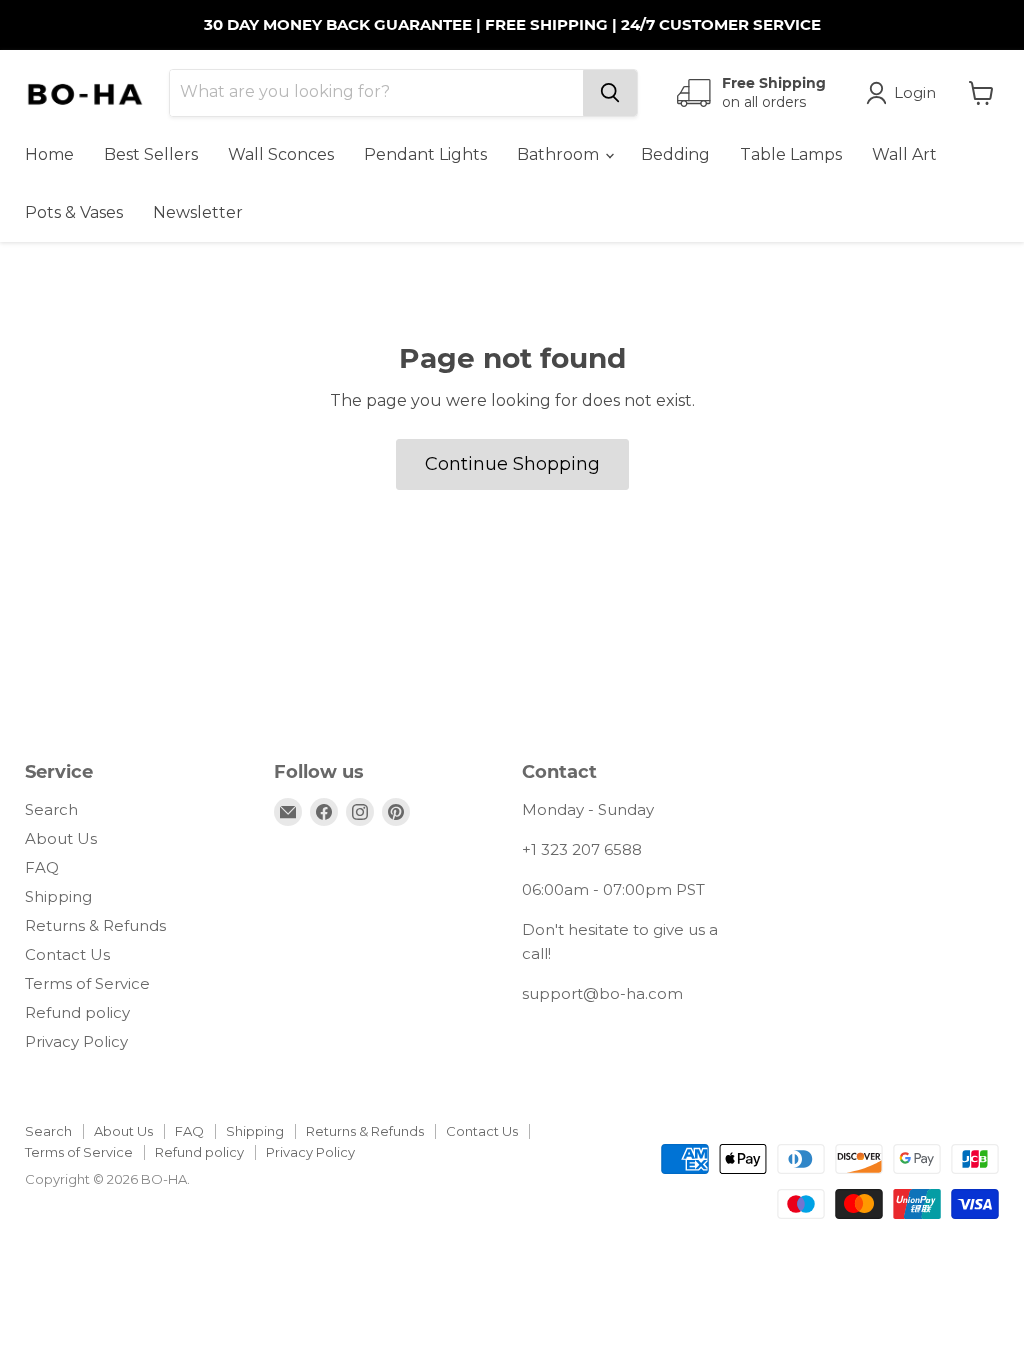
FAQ (42, 867)
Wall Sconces (281, 154)
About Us (61, 838)
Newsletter (198, 212)
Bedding (675, 154)
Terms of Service (87, 983)
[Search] (610, 93)
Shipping (58, 896)
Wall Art (904, 154)
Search (51, 809)
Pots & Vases (74, 212)
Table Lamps (791, 154)
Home (49, 154)
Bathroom (560, 154)
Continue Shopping (512, 464)
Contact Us (67, 954)
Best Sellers (151, 154)
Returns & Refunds (95, 925)
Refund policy (77, 1012)
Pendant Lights (425, 154)
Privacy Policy (76, 1041)
